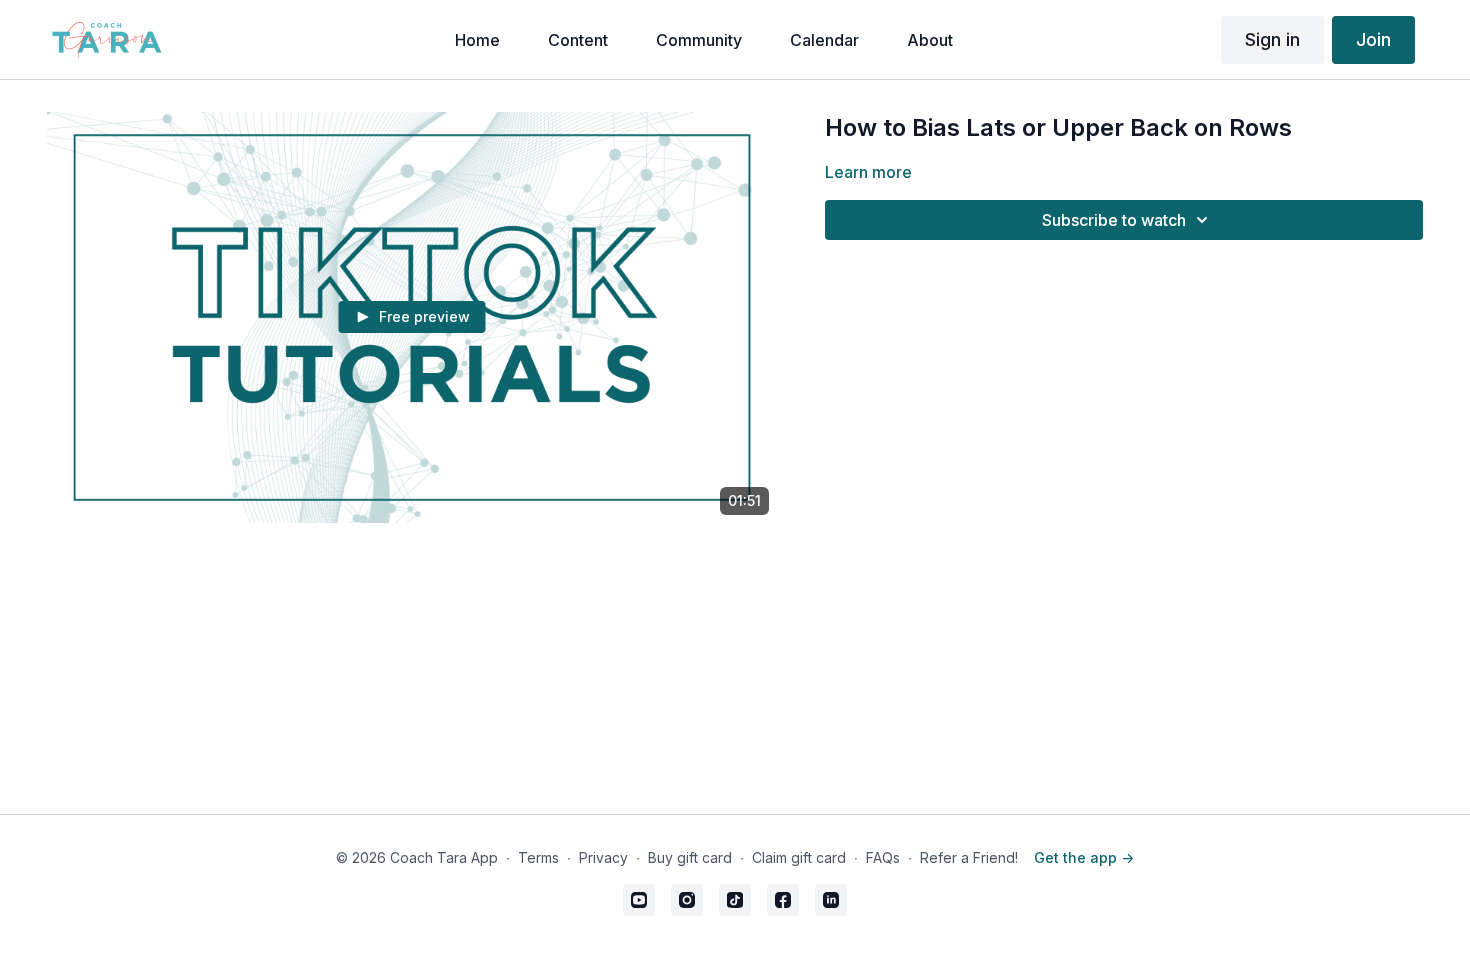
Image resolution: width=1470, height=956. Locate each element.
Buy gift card (690, 857)
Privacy (603, 857)
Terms (538, 857)
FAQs (883, 857)
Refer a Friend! (969, 857)
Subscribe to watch (1114, 220)
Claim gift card (799, 857)
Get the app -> (1084, 857)
